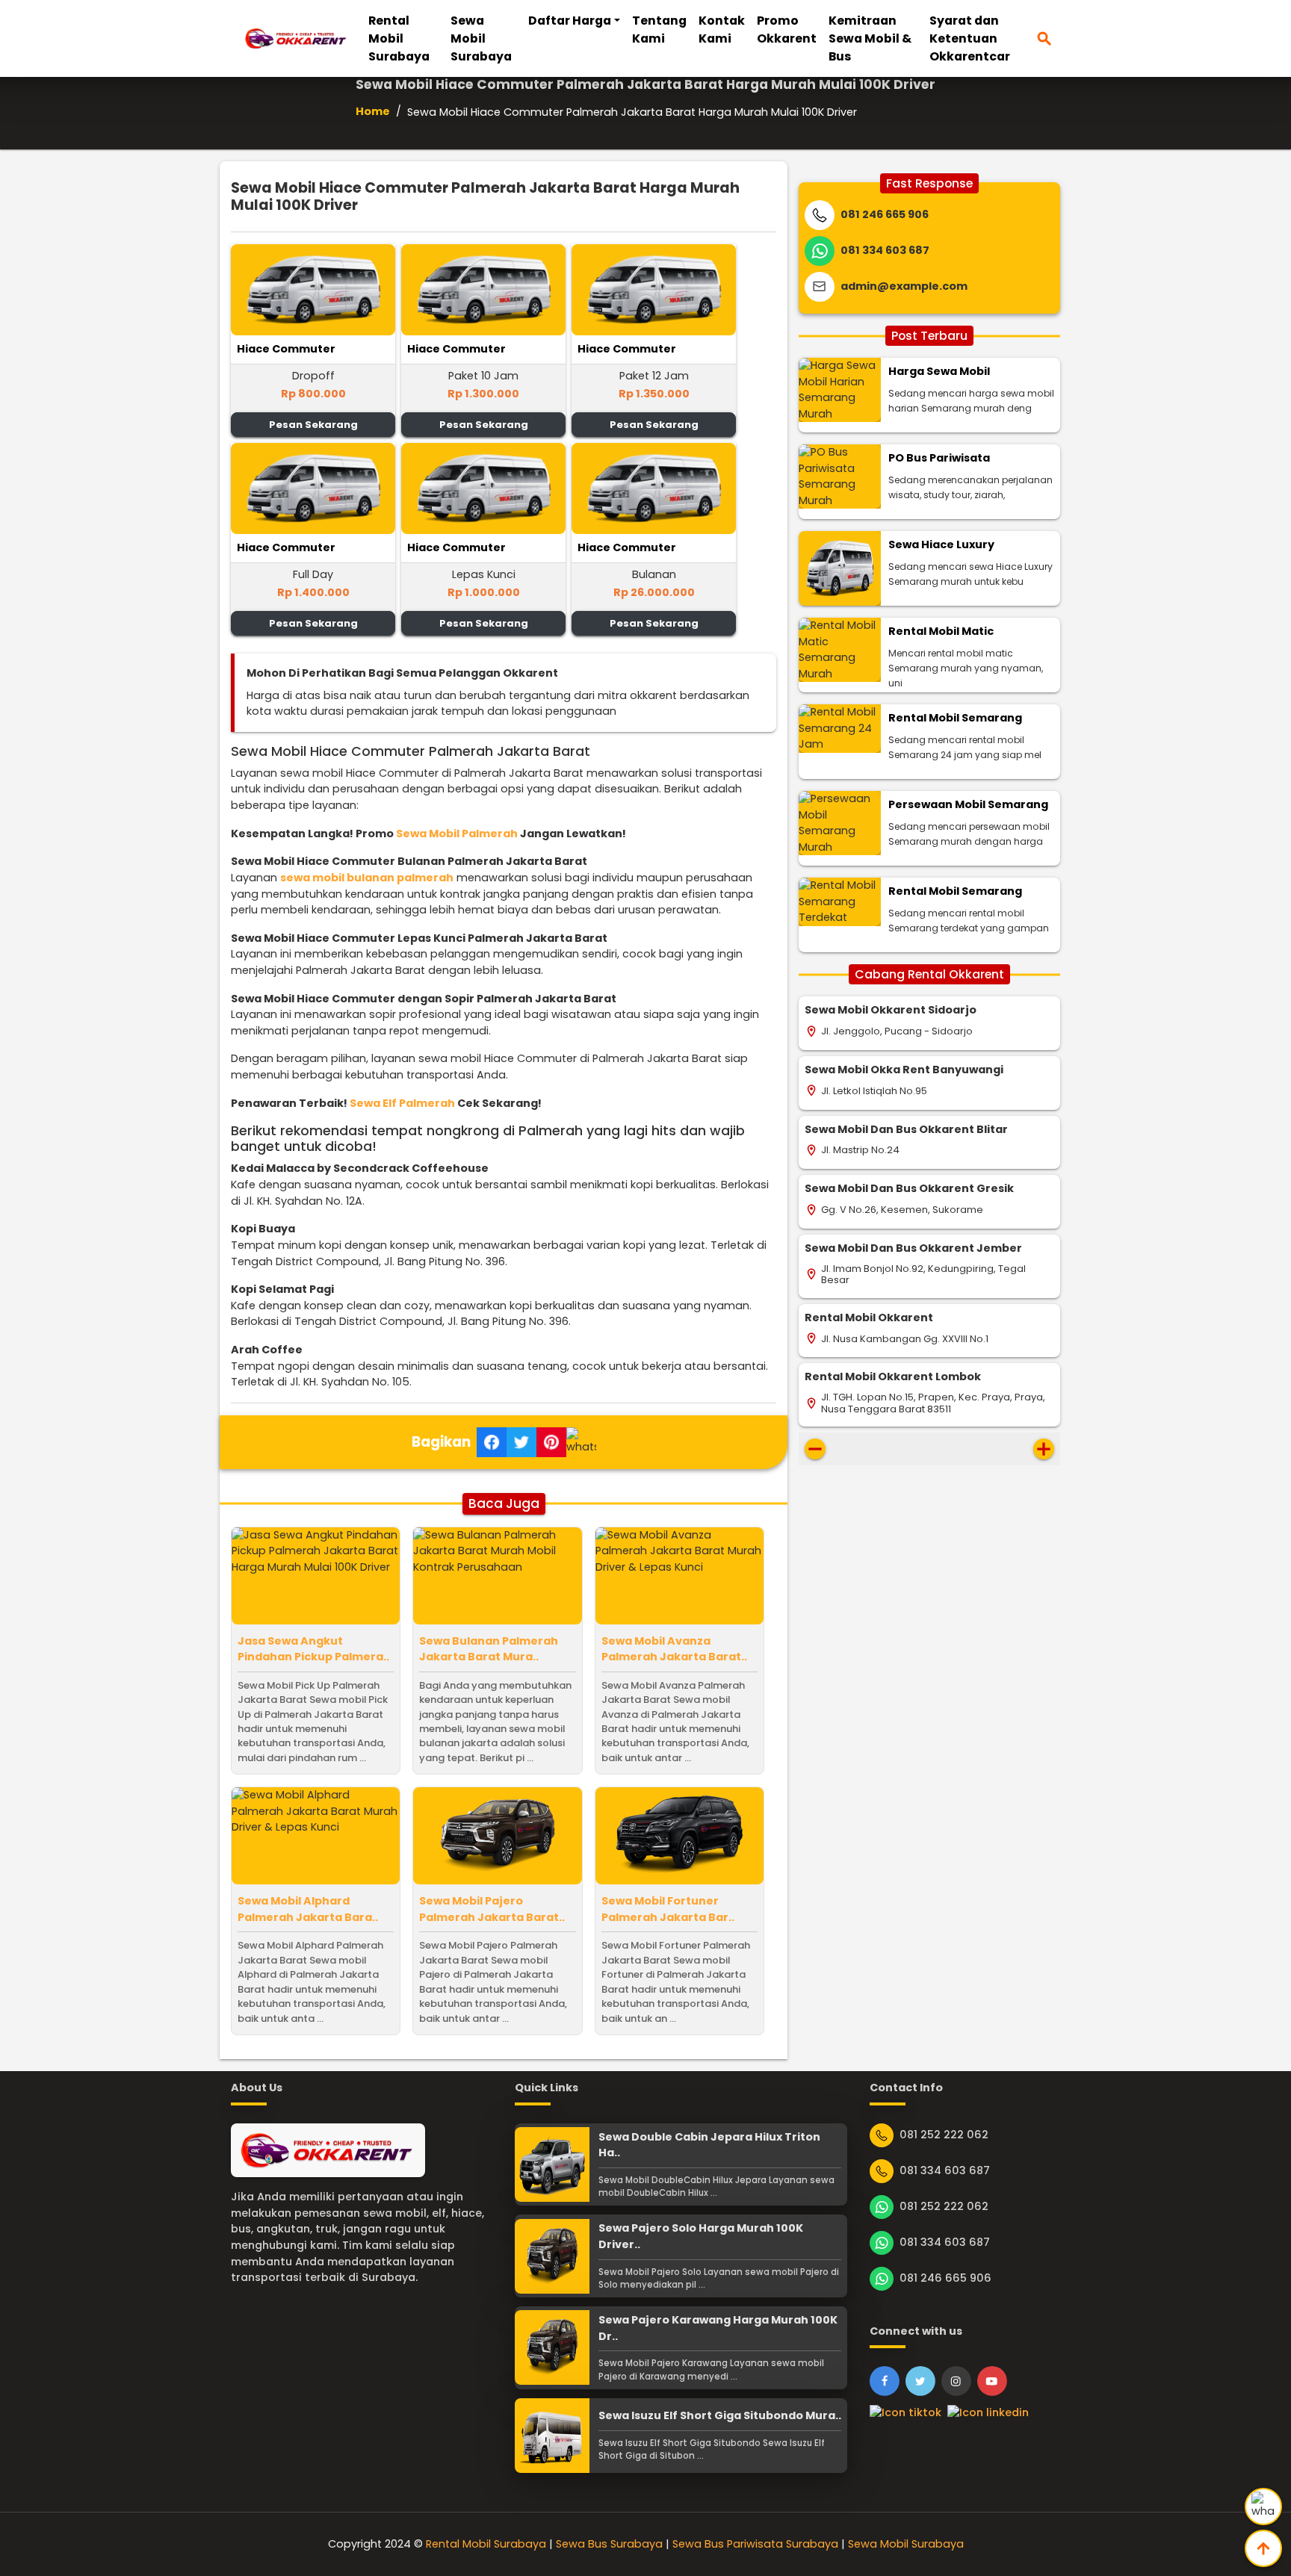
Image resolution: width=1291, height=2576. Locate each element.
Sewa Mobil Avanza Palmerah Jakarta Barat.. (674, 1649)
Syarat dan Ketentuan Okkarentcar (970, 38)
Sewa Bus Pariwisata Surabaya (755, 2544)
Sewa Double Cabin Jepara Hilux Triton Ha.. (709, 2145)
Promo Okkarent (787, 30)
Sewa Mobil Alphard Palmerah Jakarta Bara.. (308, 1909)
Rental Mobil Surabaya (399, 38)
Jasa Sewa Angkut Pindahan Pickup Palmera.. (313, 1649)
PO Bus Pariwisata (939, 458)
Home (373, 111)
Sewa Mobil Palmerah (457, 834)
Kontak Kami (722, 30)
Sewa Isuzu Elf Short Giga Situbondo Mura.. (720, 2415)
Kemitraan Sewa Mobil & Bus (870, 38)
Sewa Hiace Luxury (941, 544)
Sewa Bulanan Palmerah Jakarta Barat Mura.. (489, 1649)
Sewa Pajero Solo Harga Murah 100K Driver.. (701, 2236)
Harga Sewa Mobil (939, 371)
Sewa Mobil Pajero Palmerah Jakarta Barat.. (492, 1909)
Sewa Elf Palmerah (402, 1103)
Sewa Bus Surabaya (609, 2544)
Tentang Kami (659, 30)
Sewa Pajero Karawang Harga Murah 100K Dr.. (718, 2328)
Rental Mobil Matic (941, 631)
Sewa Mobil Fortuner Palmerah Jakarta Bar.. (668, 1909)
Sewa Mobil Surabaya (481, 38)
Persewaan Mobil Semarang (968, 804)
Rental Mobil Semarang (955, 718)
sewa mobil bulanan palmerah (367, 878)
